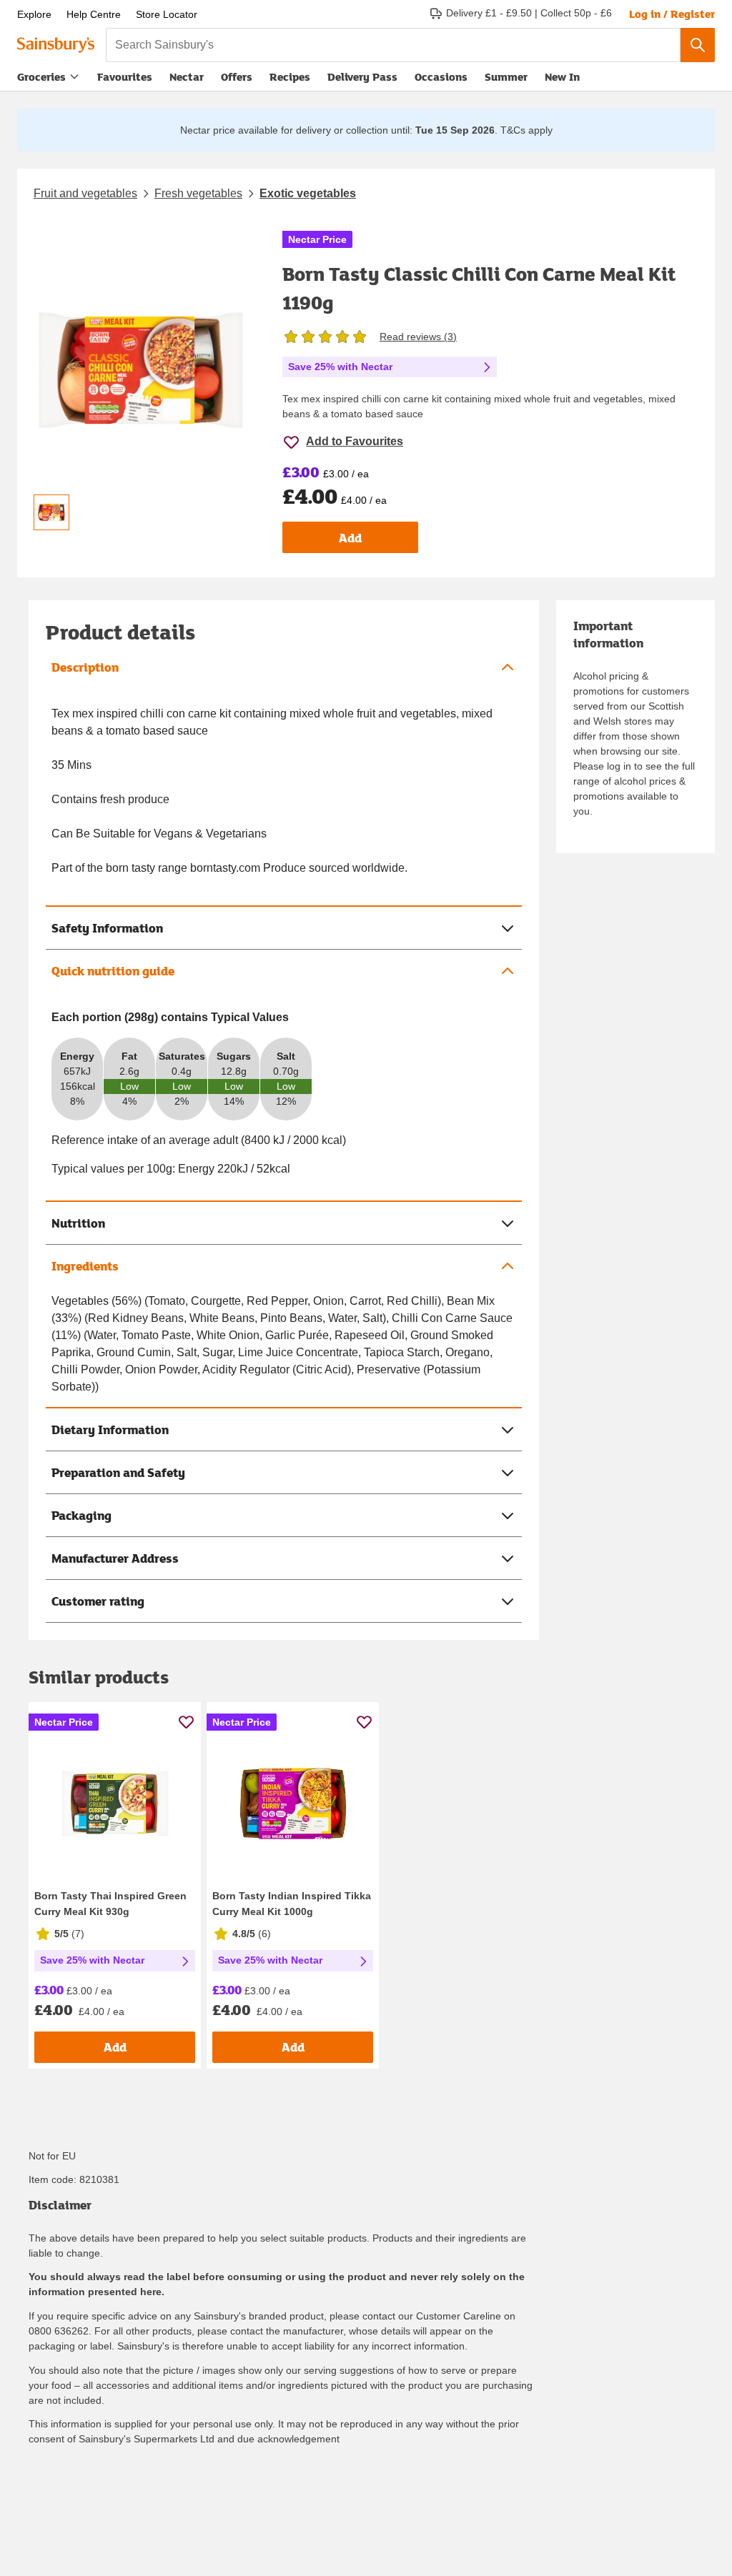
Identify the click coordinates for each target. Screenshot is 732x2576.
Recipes (290, 76)
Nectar (187, 76)
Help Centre (94, 14)
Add (350, 538)
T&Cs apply (526, 130)
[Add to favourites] (186, 1722)
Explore (34, 14)
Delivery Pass (362, 80)
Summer (506, 76)
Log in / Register (672, 14)
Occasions (441, 76)
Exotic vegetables (308, 193)
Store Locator (167, 14)
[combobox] (393, 45)
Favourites (125, 76)
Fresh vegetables (198, 193)
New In (562, 76)
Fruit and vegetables (85, 193)
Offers (237, 76)
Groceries (41, 76)
